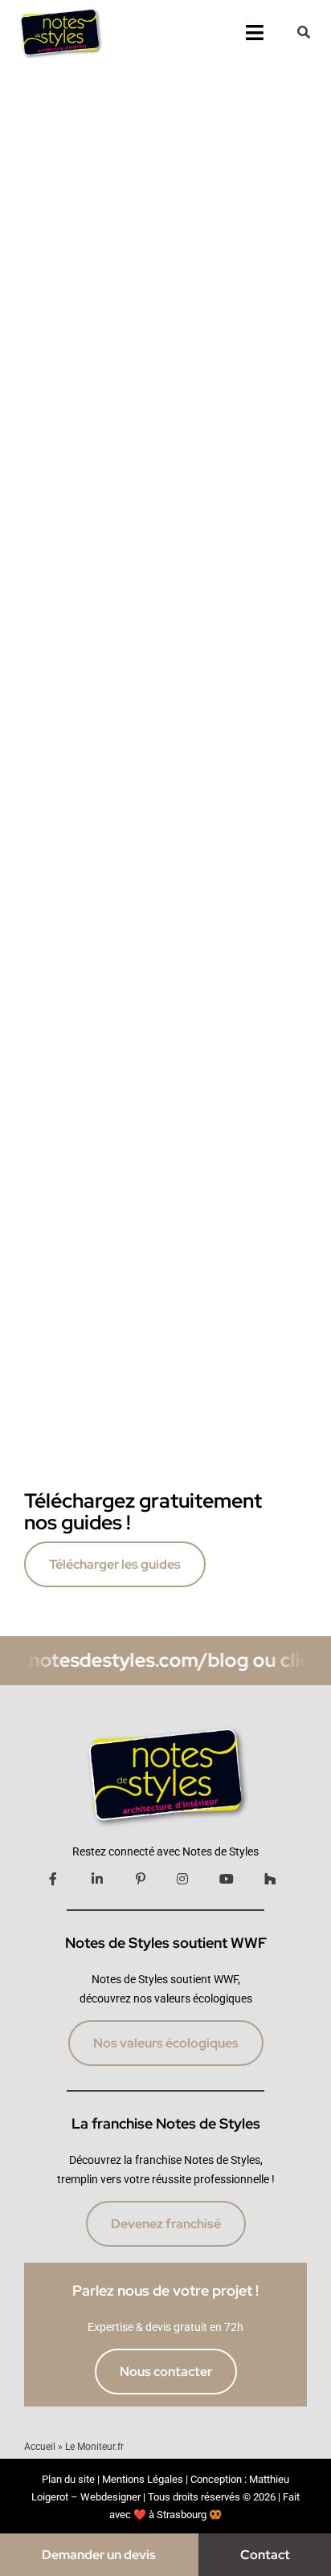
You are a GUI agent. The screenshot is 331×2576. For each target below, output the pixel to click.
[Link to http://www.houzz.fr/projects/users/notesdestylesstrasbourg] (270, 1879)
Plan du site (68, 2479)
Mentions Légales (143, 2479)
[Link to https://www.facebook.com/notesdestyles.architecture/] (53, 1879)
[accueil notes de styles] (59, 9)
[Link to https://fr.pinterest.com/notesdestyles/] (141, 1879)
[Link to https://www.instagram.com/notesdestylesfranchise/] (182, 1879)
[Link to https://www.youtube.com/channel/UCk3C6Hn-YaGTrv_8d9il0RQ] (227, 1879)
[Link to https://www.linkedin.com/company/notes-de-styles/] (97, 1879)
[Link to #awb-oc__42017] (304, 32)
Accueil (40, 2447)
